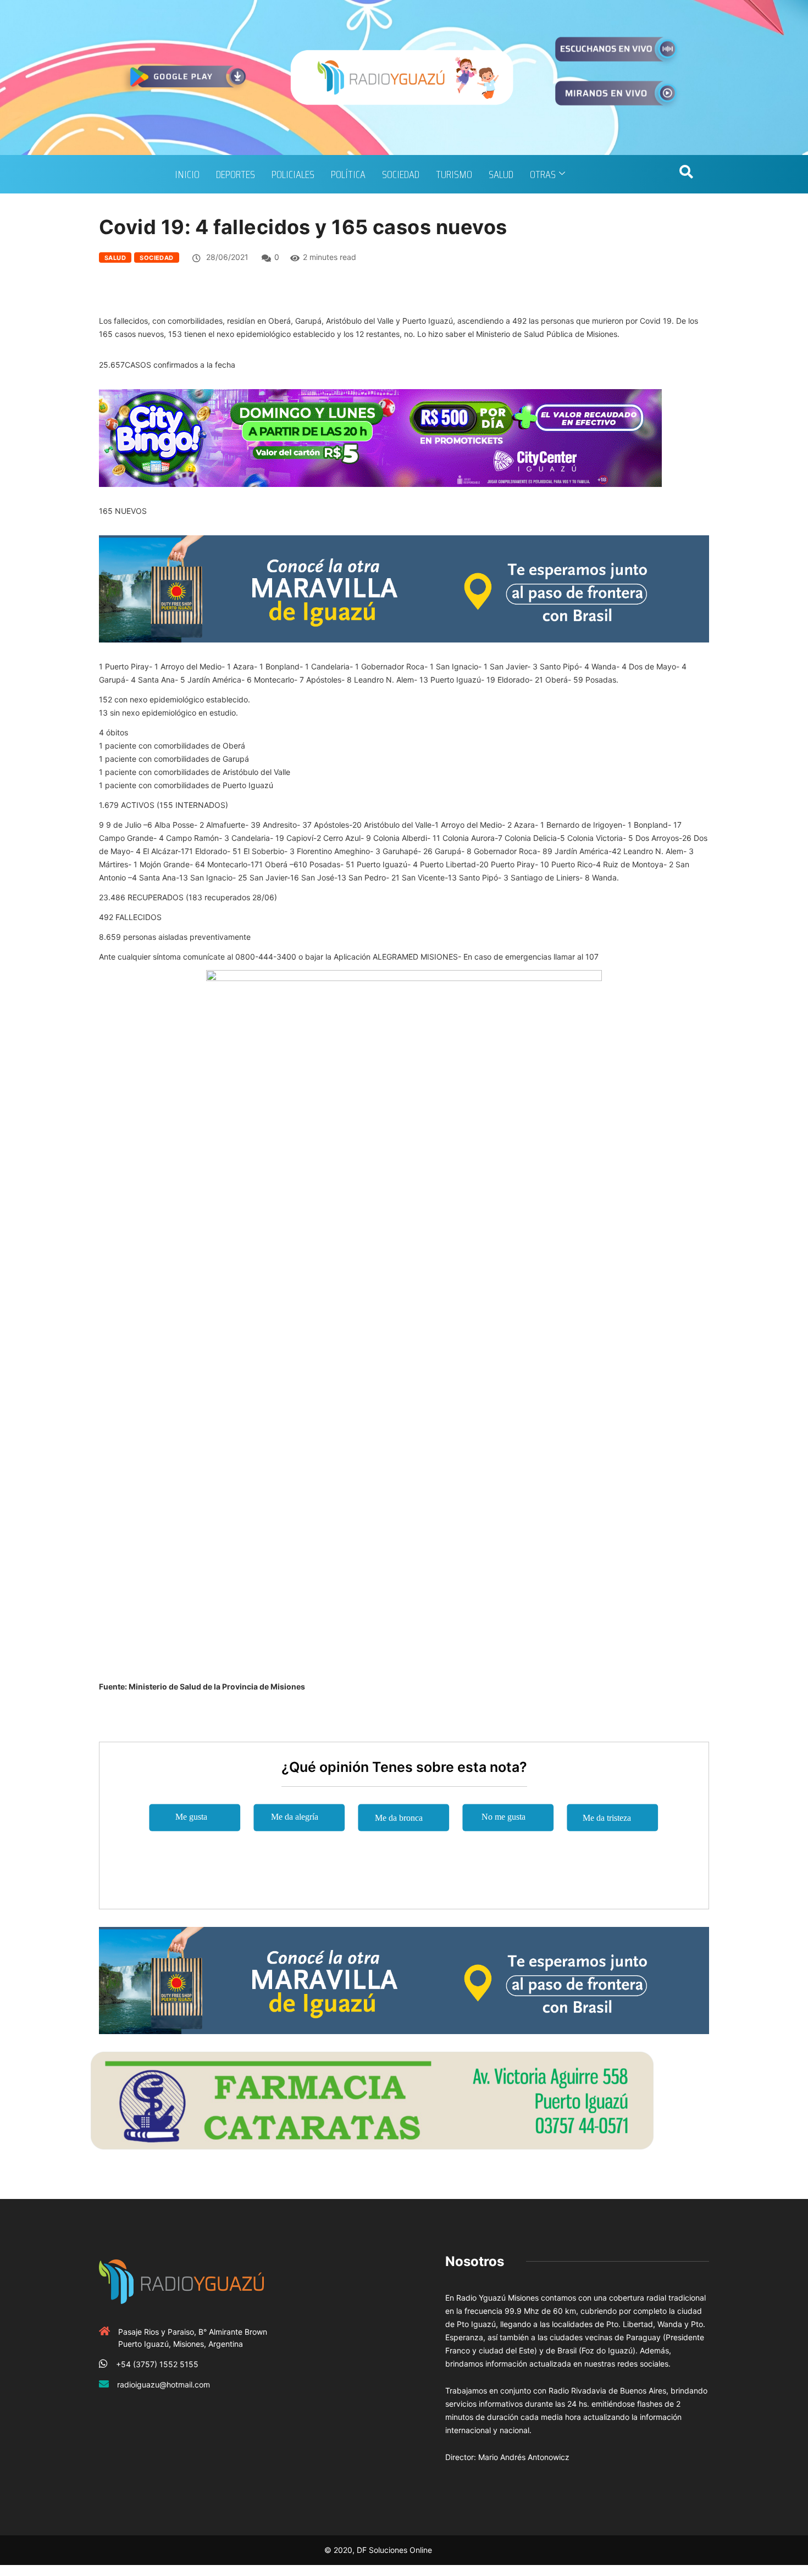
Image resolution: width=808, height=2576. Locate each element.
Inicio (187, 174)
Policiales (293, 174)
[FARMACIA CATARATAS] (372, 2099)
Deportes (236, 174)
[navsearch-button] (686, 174)
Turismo (454, 174)
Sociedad (401, 174)
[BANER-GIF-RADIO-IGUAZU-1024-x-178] (380, 437)
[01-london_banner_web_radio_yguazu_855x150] (404, 588)
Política (348, 174)
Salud (501, 174)
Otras (543, 174)
